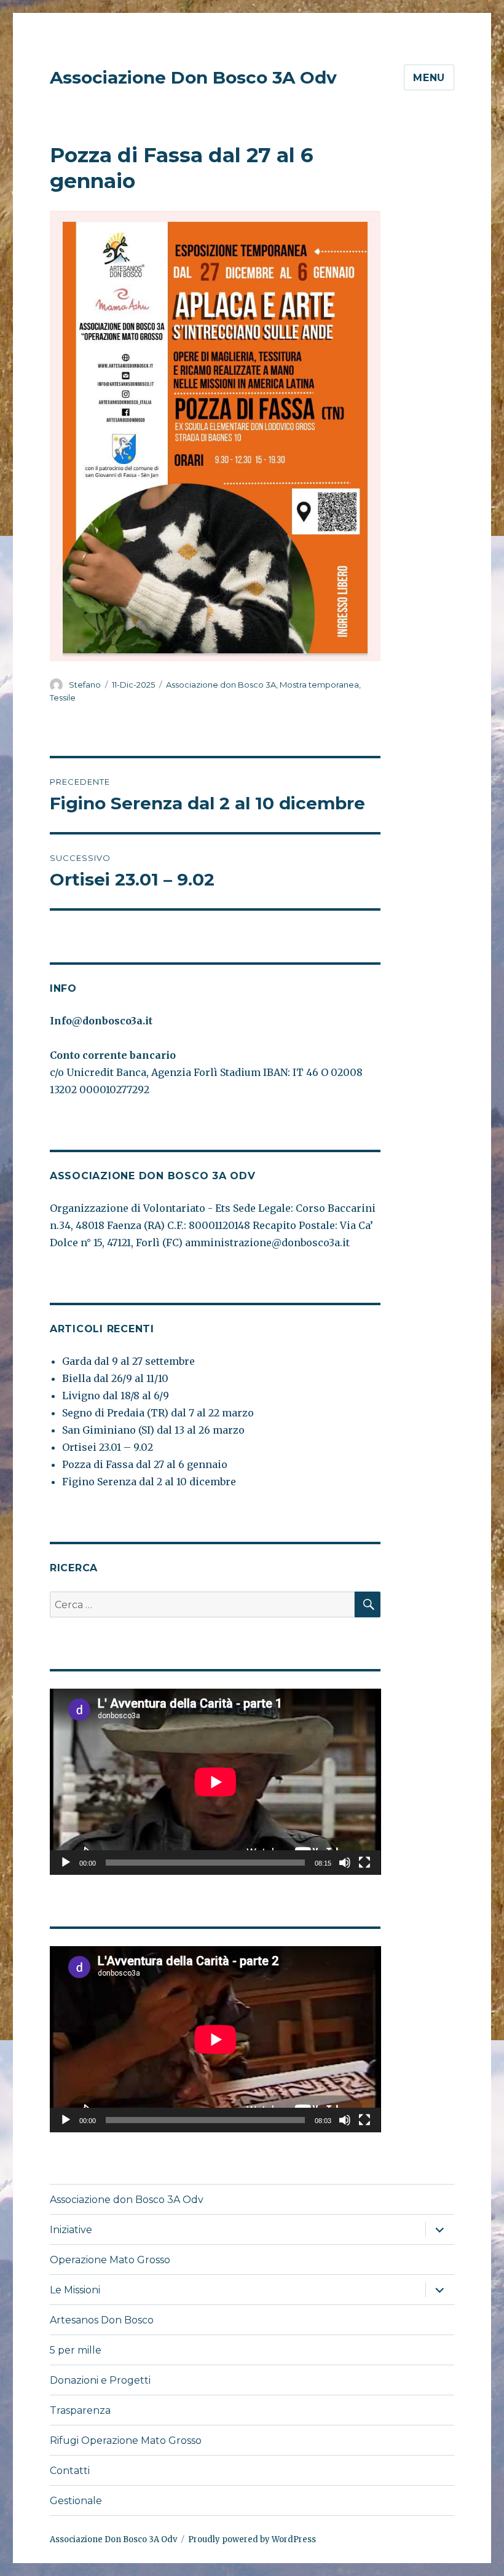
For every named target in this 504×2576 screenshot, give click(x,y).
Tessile (63, 697)
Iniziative (71, 2230)
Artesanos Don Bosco (102, 2320)
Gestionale (76, 2501)
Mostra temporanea (319, 685)
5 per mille (76, 2350)
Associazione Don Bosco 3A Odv (193, 77)
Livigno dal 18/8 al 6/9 (116, 1396)
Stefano (85, 685)
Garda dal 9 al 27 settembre (128, 1361)
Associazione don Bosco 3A (221, 685)
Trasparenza (80, 2410)
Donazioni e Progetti (100, 2380)
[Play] (66, 1863)
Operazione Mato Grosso (110, 2260)
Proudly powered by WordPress (252, 2539)
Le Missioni (75, 2290)
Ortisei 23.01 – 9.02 (108, 1447)
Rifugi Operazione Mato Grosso (126, 2441)
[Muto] (345, 1863)
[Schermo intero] (364, 1863)
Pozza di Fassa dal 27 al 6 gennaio (145, 1464)
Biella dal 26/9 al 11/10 (115, 1378)
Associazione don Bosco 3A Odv (127, 2200)
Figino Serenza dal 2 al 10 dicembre (149, 1482)
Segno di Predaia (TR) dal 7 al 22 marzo (158, 1413)
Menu (429, 78)
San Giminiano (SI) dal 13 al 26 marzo (153, 1430)
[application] (215, 1782)
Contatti (70, 2471)
